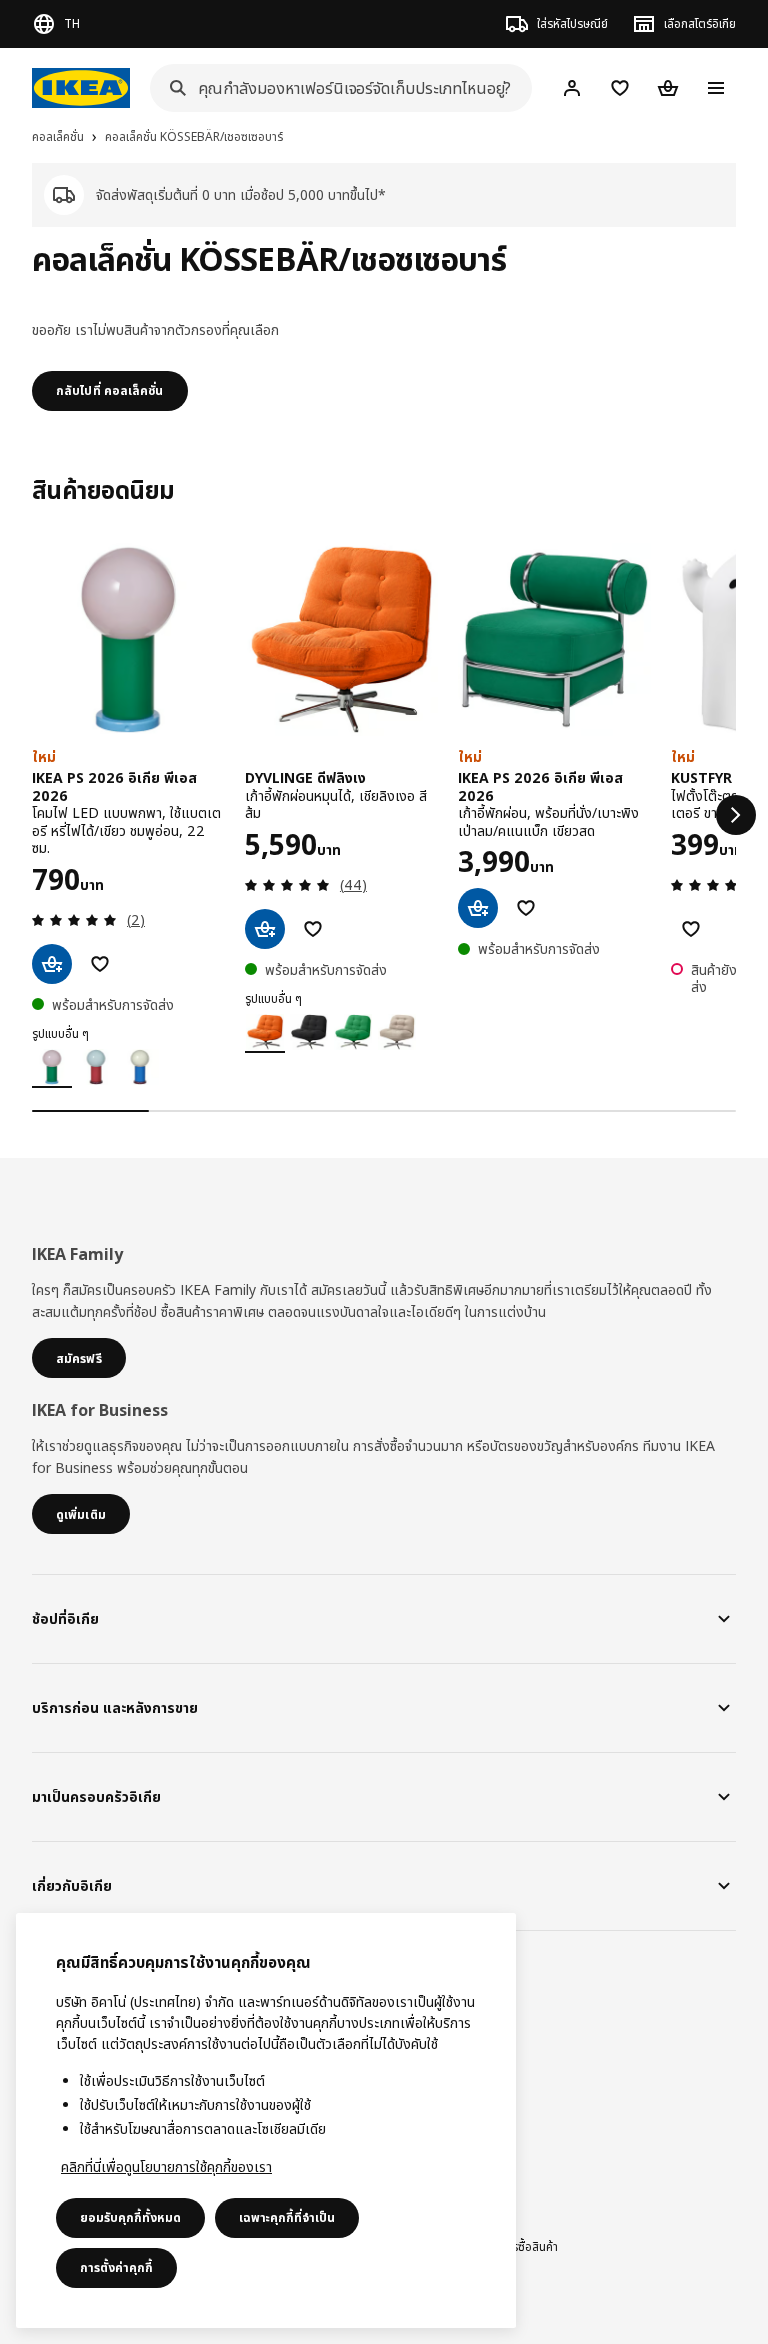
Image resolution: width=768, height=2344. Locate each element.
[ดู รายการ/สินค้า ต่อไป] (736, 815)
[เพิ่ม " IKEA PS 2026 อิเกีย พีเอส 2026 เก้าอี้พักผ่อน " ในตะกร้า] (478, 908)
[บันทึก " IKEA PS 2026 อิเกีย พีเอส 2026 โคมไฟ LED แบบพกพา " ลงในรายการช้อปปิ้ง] (100, 964)
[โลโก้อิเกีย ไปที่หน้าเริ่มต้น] (81, 88)
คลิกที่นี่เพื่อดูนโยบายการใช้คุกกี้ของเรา (166, 2166)
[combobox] (335, 88)
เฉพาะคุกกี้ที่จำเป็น (287, 2217)
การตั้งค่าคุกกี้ (116, 2267)
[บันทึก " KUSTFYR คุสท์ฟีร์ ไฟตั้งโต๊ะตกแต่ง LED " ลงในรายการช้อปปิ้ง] (691, 929)
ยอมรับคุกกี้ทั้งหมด (130, 2217)
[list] (384, 815)
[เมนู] (716, 88)
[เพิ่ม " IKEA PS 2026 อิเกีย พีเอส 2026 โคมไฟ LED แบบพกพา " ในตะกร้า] (52, 964)
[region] (266, 2120)
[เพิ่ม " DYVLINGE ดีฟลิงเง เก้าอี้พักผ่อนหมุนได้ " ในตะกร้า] (265, 929)
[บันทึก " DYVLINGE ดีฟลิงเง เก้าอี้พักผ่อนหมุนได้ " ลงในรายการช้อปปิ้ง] (313, 929)
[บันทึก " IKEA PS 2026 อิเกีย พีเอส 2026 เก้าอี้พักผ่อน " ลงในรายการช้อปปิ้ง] (526, 908)
